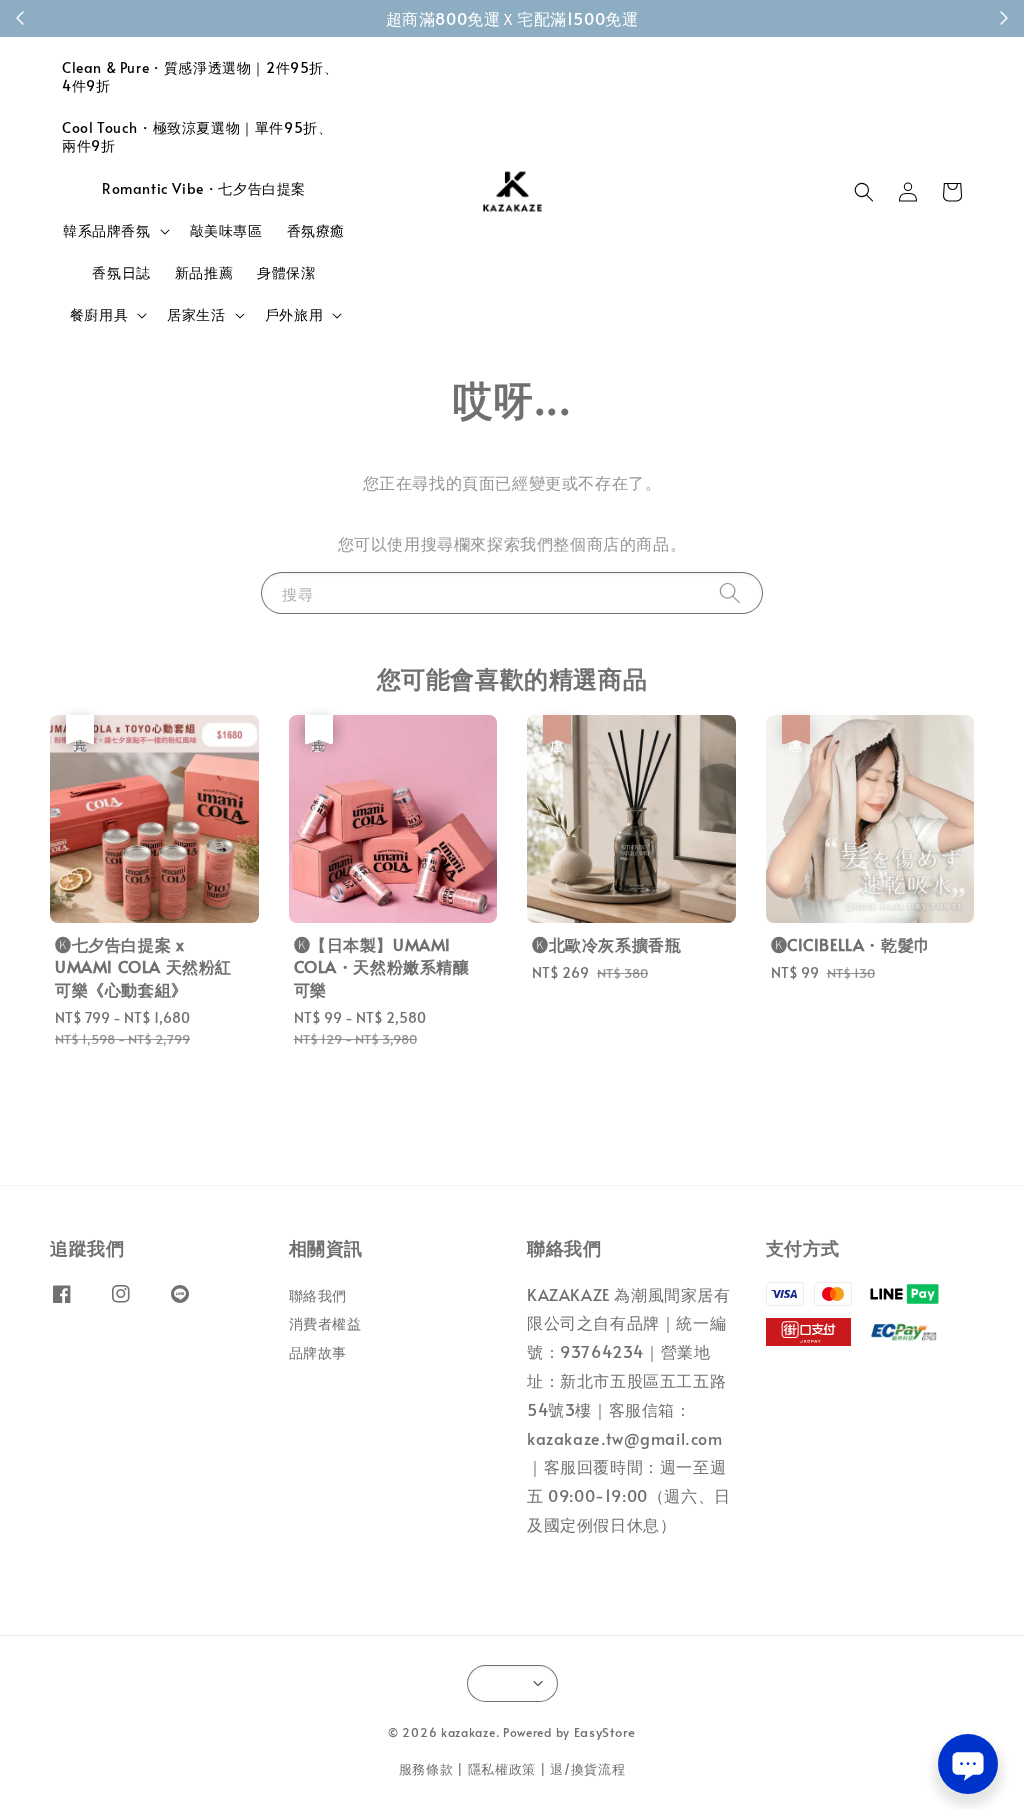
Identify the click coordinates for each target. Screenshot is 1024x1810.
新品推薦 (204, 272)
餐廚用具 (99, 315)
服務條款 (426, 1769)
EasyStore (605, 1732)
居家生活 (196, 315)
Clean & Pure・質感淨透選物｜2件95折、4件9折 (200, 76)
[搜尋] (730, 592)
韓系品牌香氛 (107, 231)
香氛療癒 (316, 230)
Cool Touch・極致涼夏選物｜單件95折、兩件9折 (197, 136)
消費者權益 (325, 1323)
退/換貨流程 (587, 1769)
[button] (864, 192)
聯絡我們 (318, 1296)
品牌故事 (318, 1352)
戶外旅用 (294, 315)
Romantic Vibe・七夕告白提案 (204, 188)
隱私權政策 (502, 1769)
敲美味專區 (226, 230)
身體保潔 (286, 272)
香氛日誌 (121, 272)
